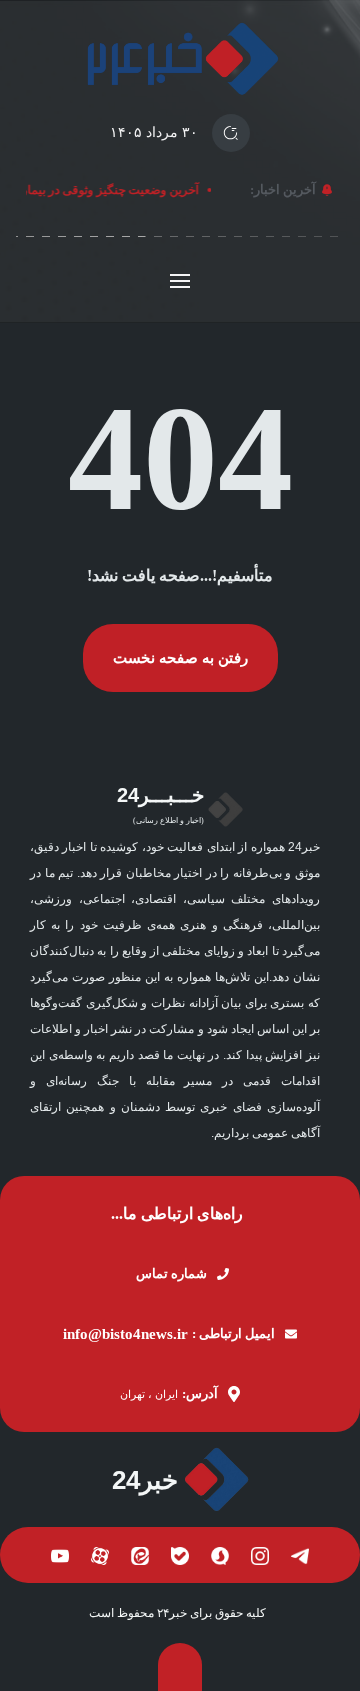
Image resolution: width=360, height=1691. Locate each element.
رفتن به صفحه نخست (180, 658)
